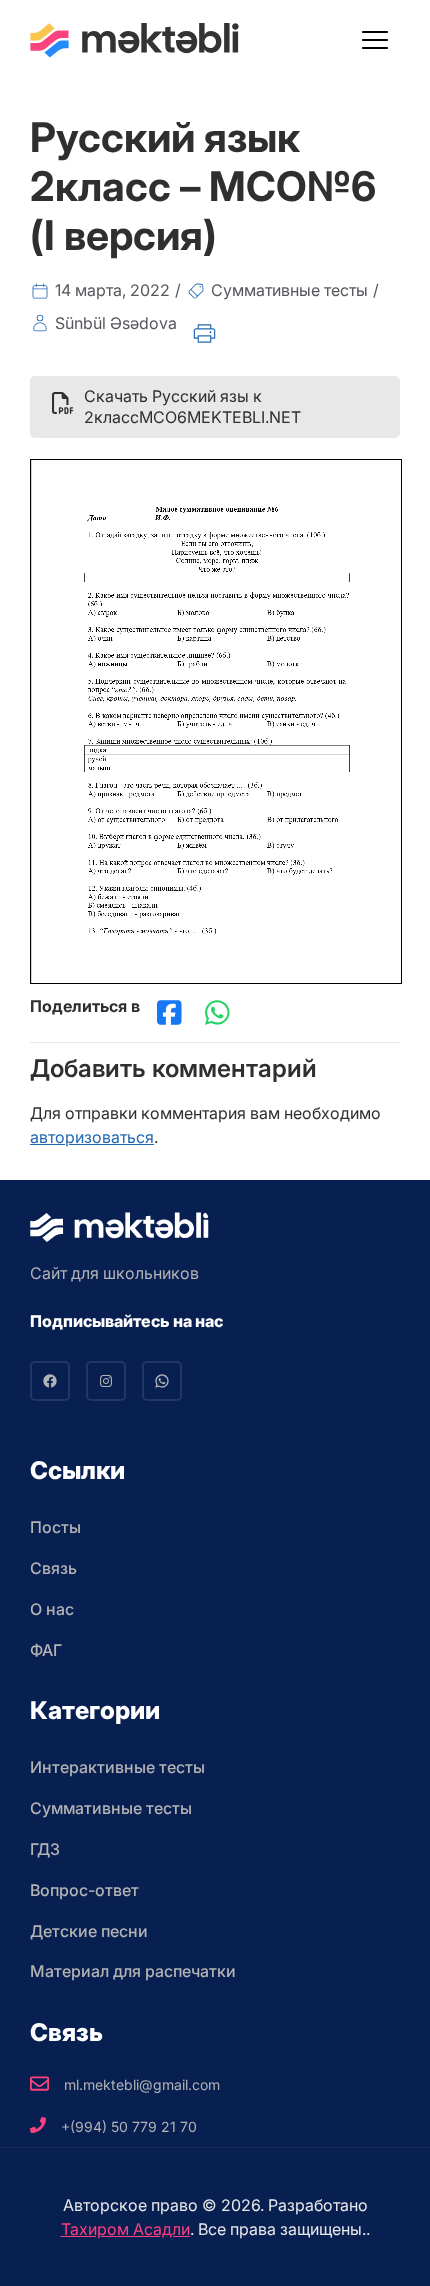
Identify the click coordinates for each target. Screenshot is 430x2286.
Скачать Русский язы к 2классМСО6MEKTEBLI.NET (192, 406)
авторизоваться (92, 1137)
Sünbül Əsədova (116, 323)
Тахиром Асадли (125, 2229)
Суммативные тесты (289, 290)
